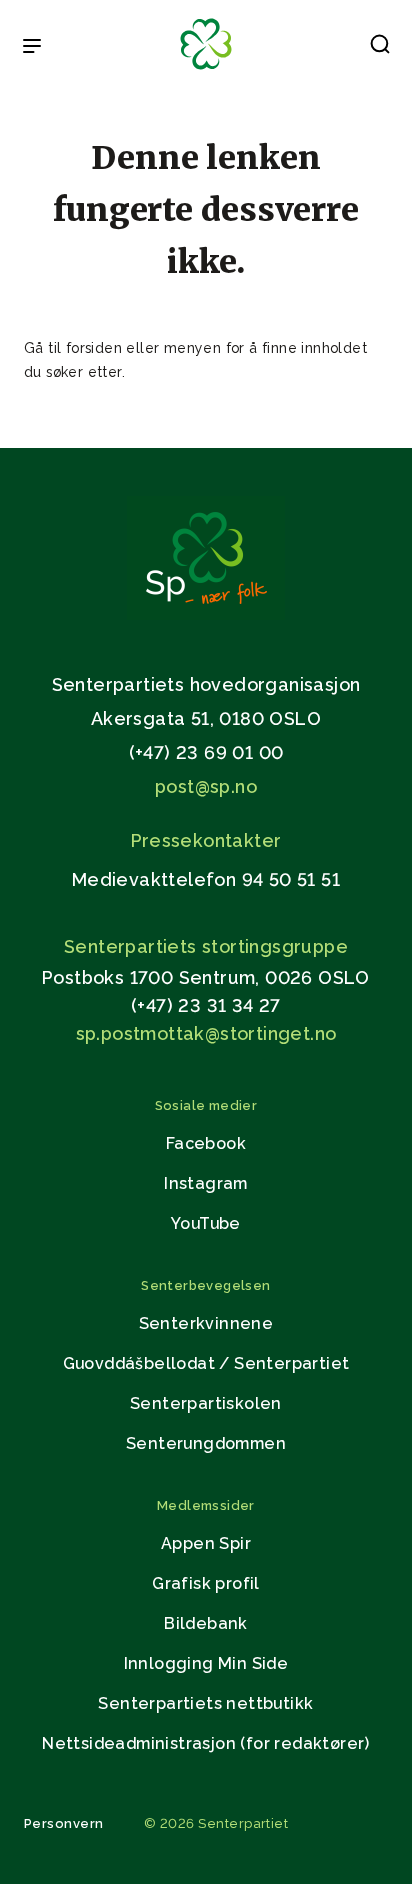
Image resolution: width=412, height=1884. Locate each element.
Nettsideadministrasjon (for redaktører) (206, 1743)
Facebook (206, 1143)
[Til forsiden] (206, 70)
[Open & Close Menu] (32, 48)
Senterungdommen (206, 1443)
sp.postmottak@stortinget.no (206, 1033)
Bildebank (206, 1623)
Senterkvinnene (206, 1323)
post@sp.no (206, 786)
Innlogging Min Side (206, 1663)
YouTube (206, 1223)
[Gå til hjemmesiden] (206, 614)
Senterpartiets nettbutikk (205, 1703)
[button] (380, 48)
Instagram (206, 1183)
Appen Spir (206, 1543)
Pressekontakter (206, 840)
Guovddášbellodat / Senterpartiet (206, 1363)
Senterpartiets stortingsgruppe (206, 946)
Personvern (64, 1823)
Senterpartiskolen (206, 1403)
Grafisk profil (206, 1583)
